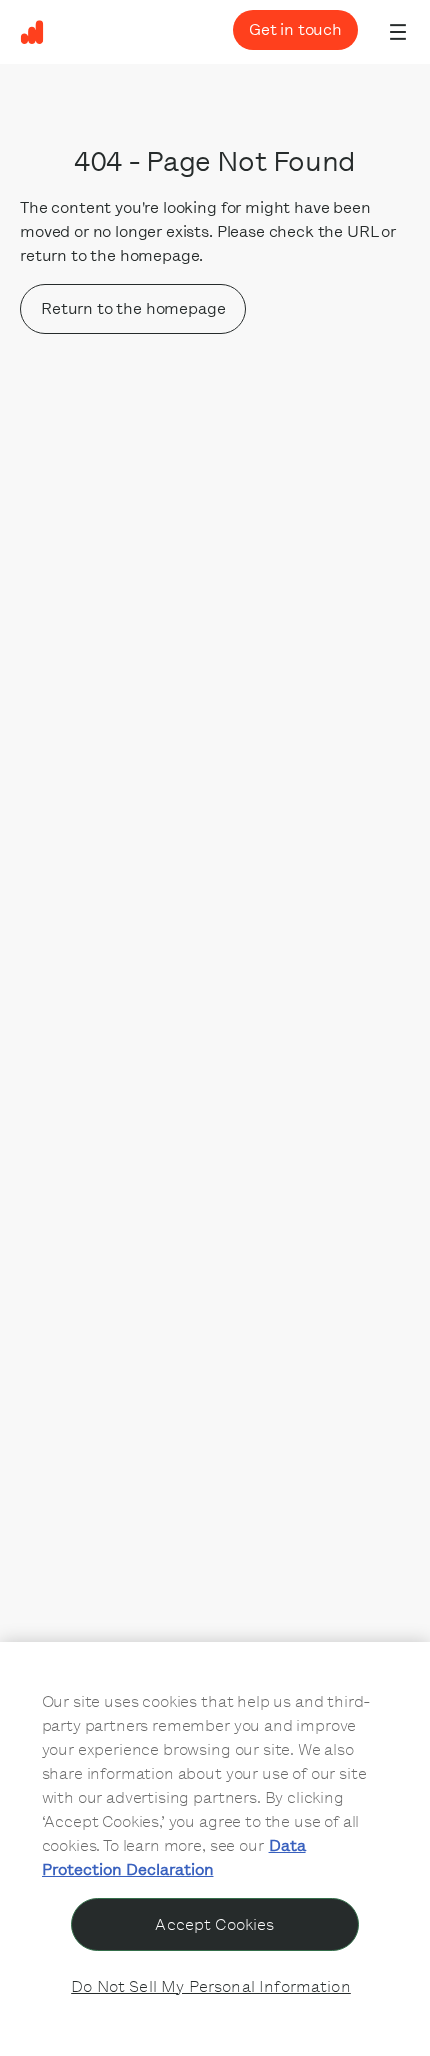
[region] (215, 1849)
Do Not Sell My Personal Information (211, 1986)
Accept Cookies (214, 1924)
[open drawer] (398, 32)
